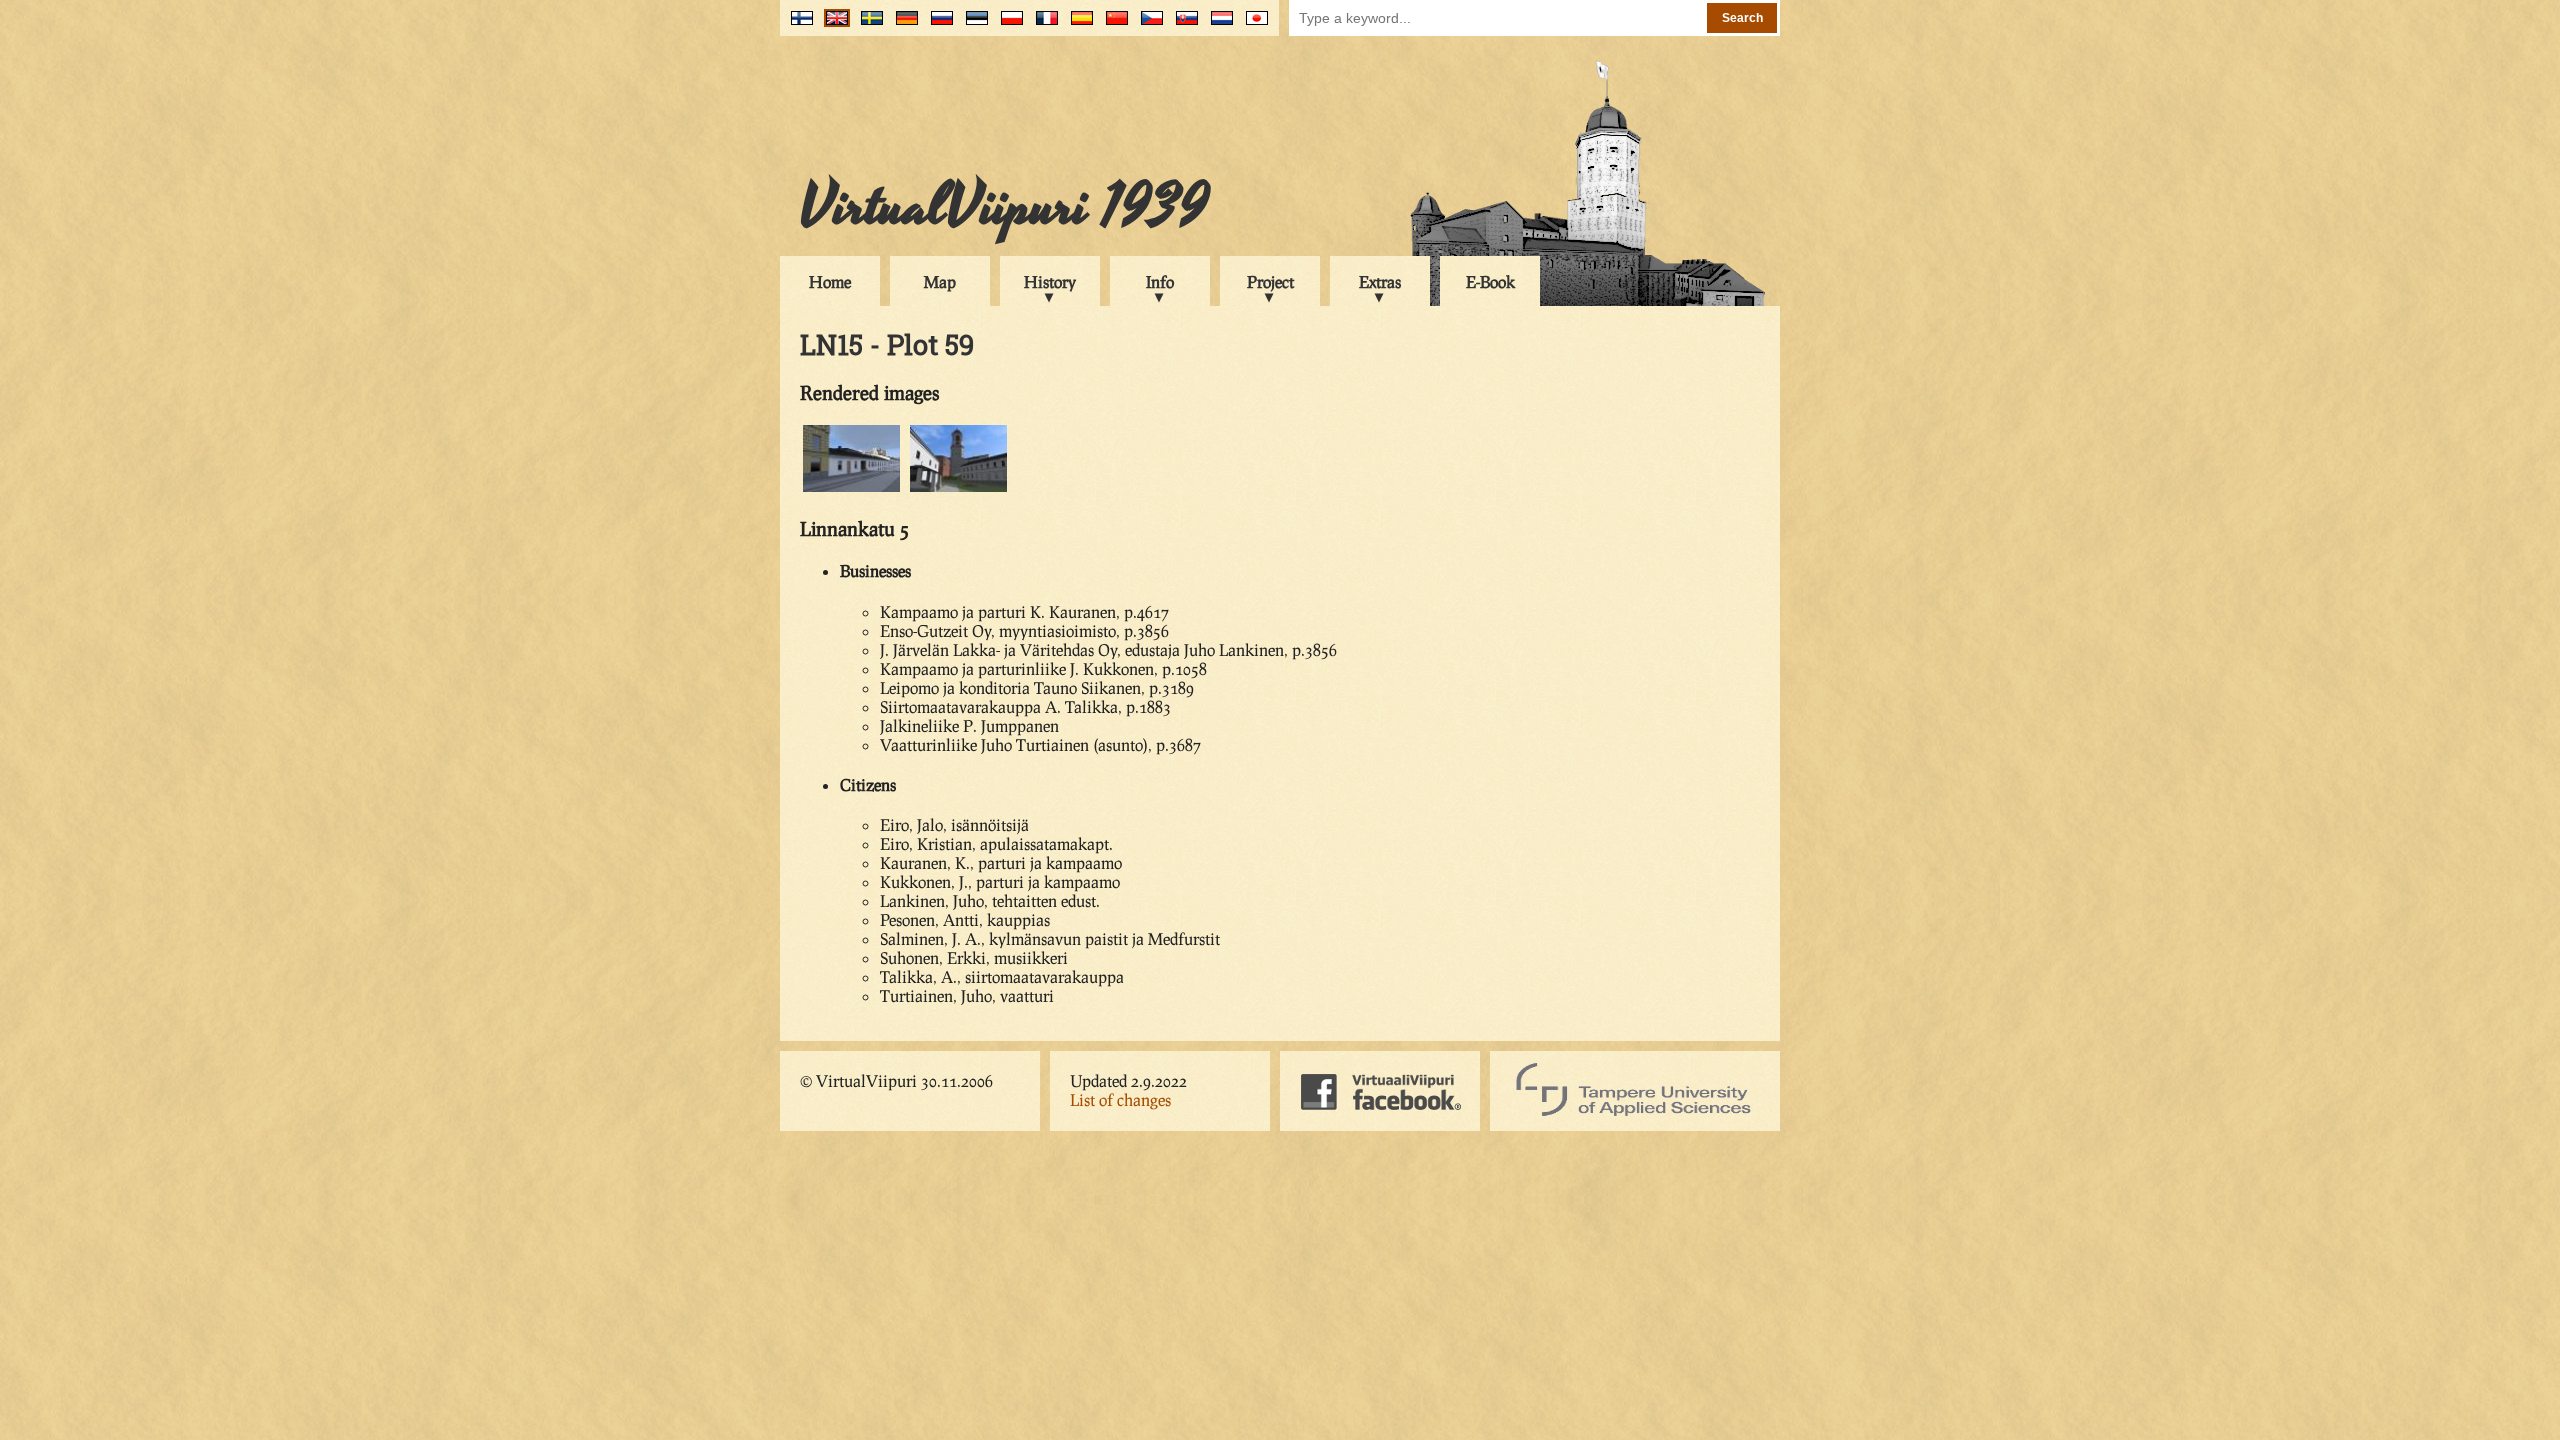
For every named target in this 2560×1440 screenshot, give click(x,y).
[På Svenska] (867, 25)
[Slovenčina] (1182, 25)
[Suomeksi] (797, 25)
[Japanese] (1252, 25)
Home (830, 281)
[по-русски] (937, 25)
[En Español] (1077, 25)
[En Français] (1042, 25)
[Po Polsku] (1007, 25)
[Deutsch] (902, 25)
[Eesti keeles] (972, 25)
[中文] (1112, 25)
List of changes (1120, 1099)
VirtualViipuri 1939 (1004, 207)
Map (940, 281)
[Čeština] (1147, 25)
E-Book (1490, 281)
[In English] (832, 25)
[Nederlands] (1217, 25)
